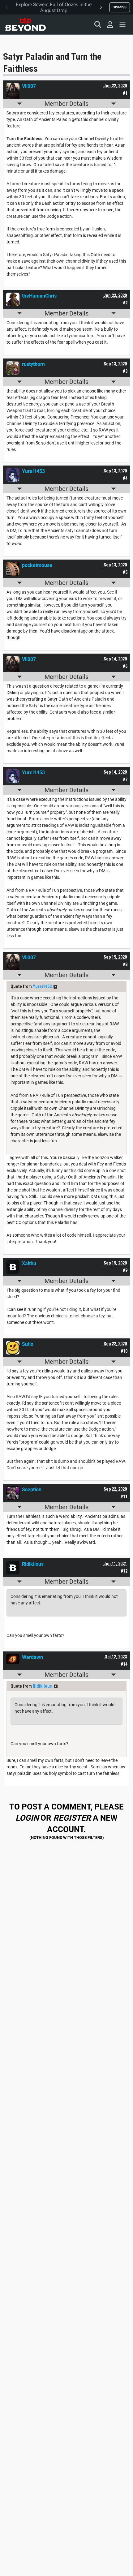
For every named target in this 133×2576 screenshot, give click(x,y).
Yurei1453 (42, 986)
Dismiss (120, 7)
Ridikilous (42, 1686)
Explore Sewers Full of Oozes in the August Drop (54, 7)
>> (55, 987)
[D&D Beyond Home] (25, 24)
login (27, 1818)
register (72, 1818)
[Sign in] (110, 24)
